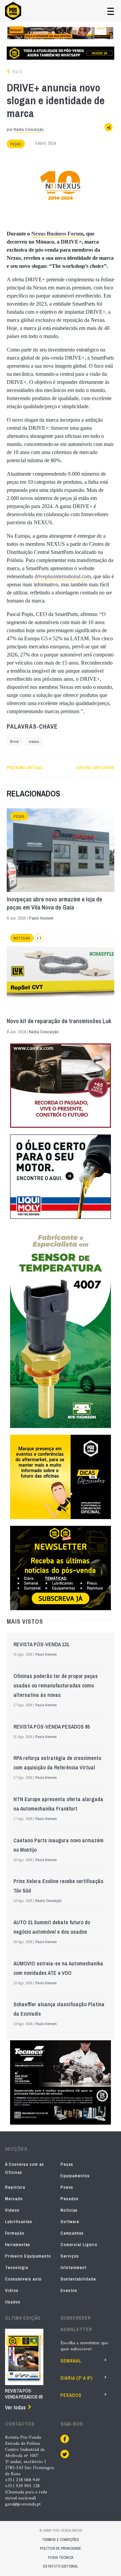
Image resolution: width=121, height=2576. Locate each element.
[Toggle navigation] (111, 11)
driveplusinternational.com (63, 576)
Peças (16, 144)
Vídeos (12, 2210)
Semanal (71, 2361)
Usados (13, 2302)
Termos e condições (61, 2540)
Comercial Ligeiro (79, 2245)
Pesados (70, 2199)
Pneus (67, 2187)
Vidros (12, 2290)
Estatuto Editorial (61, 2566)
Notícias (22, 938)
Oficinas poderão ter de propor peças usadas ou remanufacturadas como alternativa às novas (56, 1685)
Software (70, 2222)
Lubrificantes (19, 2222)
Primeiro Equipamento (28, 2256)
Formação (15, 2233)
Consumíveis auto (23, 2279)
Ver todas (15, 2407)
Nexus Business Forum (57, 234)
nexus (34, 742)
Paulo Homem (41, 918)
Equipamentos (75, 2176)
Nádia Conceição (29, 129)
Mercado (14, 2199)
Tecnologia (17, 2267)
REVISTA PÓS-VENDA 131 (41, 1644)
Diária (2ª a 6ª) (77, 2378)
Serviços (70, 2256)
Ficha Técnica (61, 2557)
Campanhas (72, 2233)
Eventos (69, 2290)
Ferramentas (18, 2245)
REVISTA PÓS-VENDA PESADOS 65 (52, 1727)
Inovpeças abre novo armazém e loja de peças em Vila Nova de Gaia (54, 903)
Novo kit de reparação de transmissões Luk (59, 1021)
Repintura (15, 2187)
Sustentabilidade (78, 2279)
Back (17, 72)
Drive (14, 742)
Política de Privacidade (61, 2548)
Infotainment (73, 2267)
